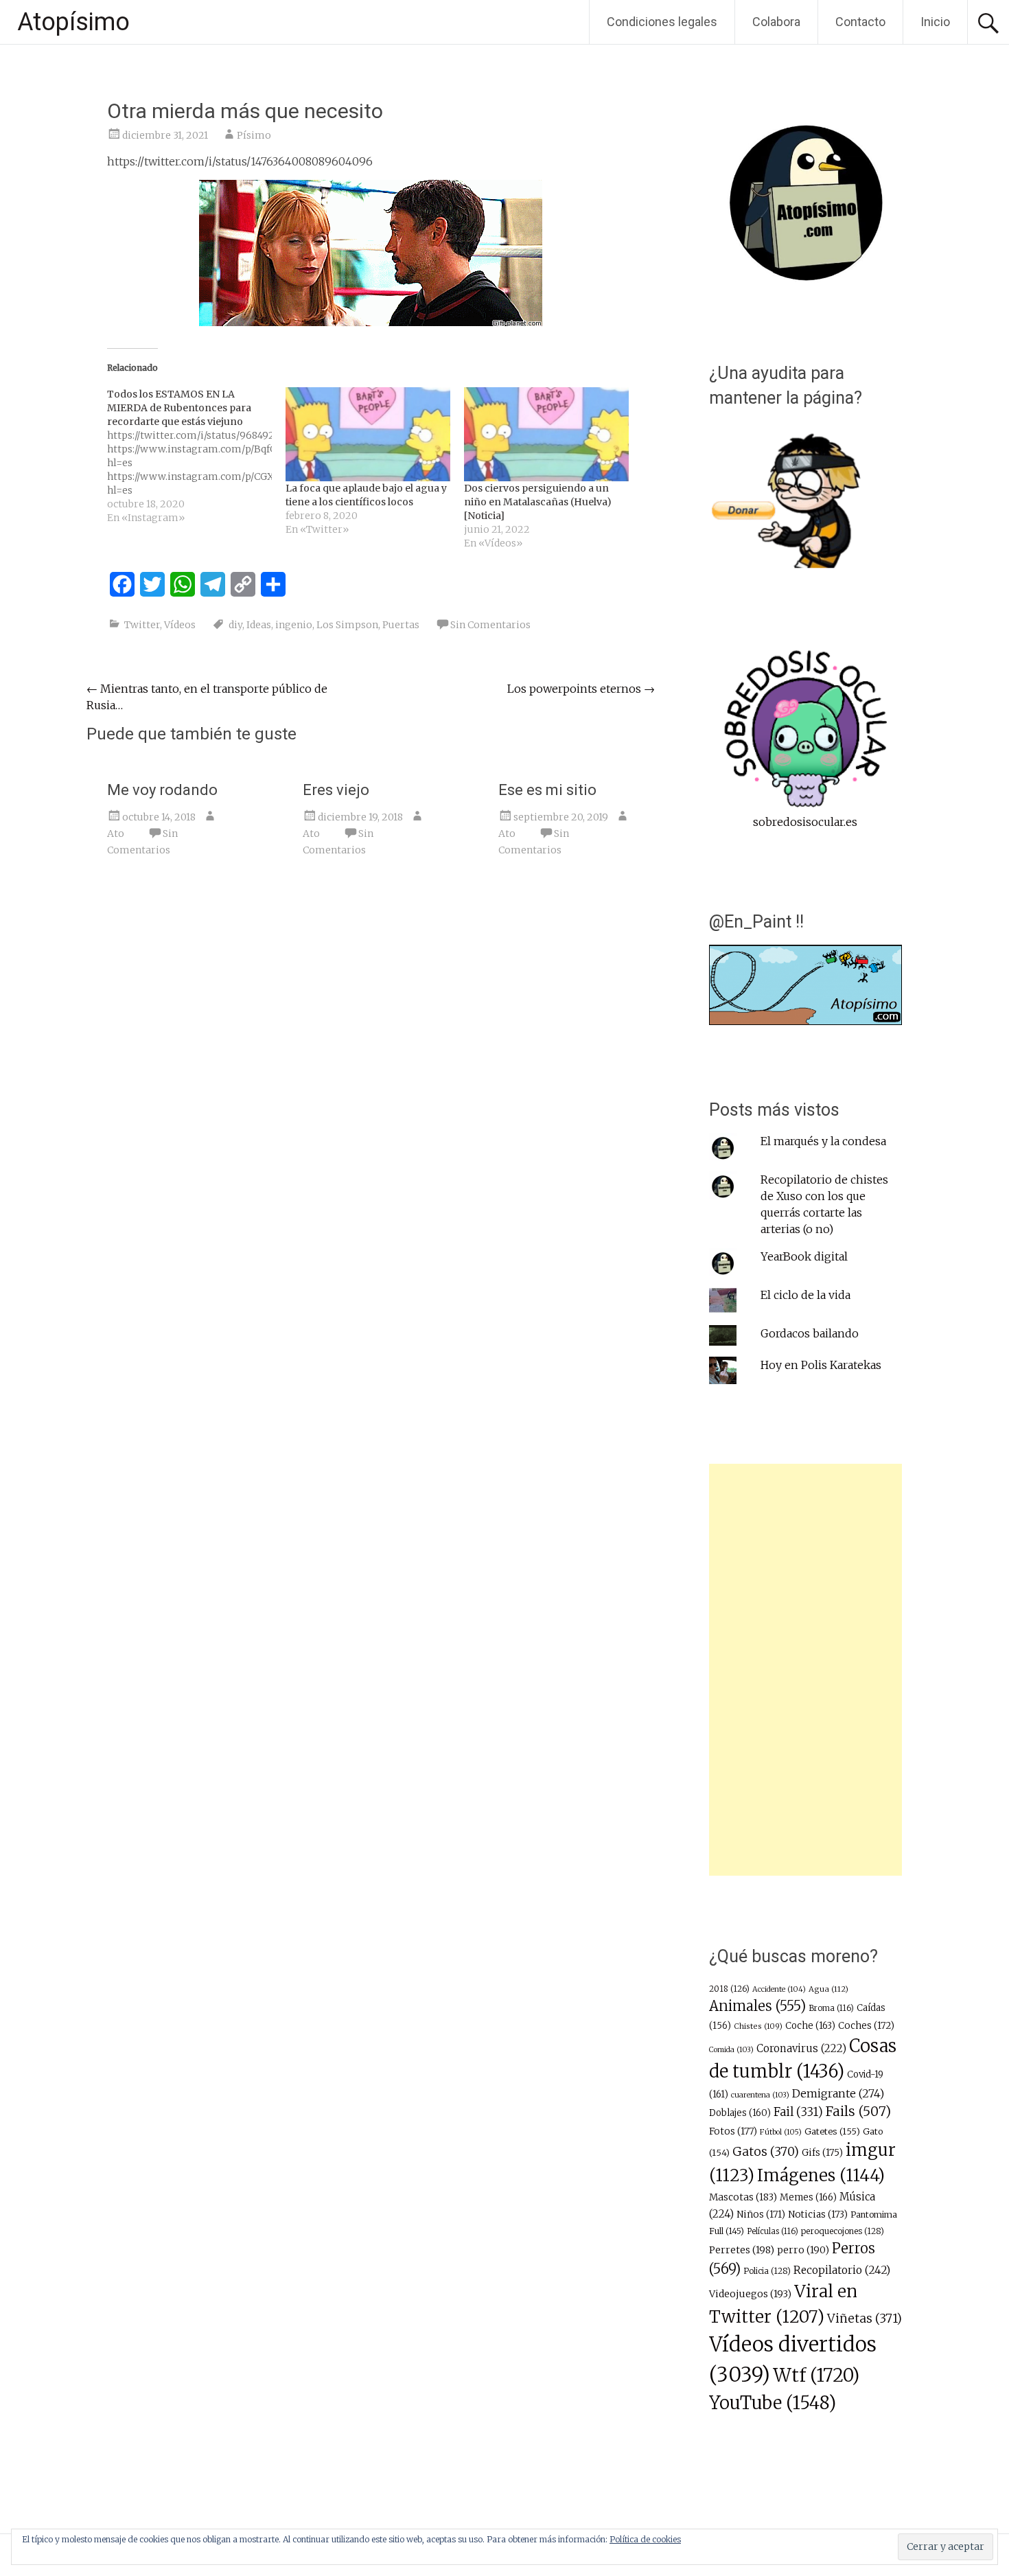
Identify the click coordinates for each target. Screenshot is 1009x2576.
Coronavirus (801, 2048)
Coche (810, 2026)
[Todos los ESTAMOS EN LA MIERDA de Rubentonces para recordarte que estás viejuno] (196, 456)
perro (803, 2250)
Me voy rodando (162, 790)
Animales (757, 2006)
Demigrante (838, 2093)
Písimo (254, 135)
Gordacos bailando (810, 1333)
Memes (808, 2197)
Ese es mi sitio (547, 790)
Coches (866, 2026)
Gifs (822, 2153)
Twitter (142, 625)
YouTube (773, 2403)
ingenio (294, 625)
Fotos (733, 2131)
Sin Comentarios (490, 625)
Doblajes (740, 2113)
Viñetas (865, 2319)
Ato (116, 833)
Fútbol (781, 2132)
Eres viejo (336, 790)
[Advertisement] (805, 1670)
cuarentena (760, 2095)
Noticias (818, 2215)
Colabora (776, 22)
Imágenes (821, 2175)
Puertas (401, 625)
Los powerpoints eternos (581, 689)
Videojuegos (750, 2294)
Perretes (742, 2250)
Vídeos (180, 625)
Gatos (766, 2152)
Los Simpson (347, 625)
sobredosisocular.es (805, 822)
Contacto (860, 22)
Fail (798, 2112)
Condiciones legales (662, 22)
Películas (773, 2231)
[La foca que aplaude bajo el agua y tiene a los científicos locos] (368, 434)
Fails (858, 2111)
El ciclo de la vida (805, 1295)
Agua (828, 1989)
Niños (761, 2215)
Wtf (816, 2375)
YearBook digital (804, 1256)
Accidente (779, 1989)
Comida (731, 2050)
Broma (831, 2008)
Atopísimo (73, 22)
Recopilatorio (842, 2270)
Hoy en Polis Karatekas (821, 1365)
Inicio (935, 22)
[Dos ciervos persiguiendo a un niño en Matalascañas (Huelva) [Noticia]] (546, 434)
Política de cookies (645, 2539)
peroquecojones (843, 2231)
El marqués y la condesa (823, 1141)
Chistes (758, 2026)
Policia (767, 2271)
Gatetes (832, 2131)
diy (235, 625)
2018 (729, 1989)
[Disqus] (371, 1080)
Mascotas (743, 2197)
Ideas (259, 625)
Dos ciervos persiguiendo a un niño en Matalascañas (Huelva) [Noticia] (538, 502)
